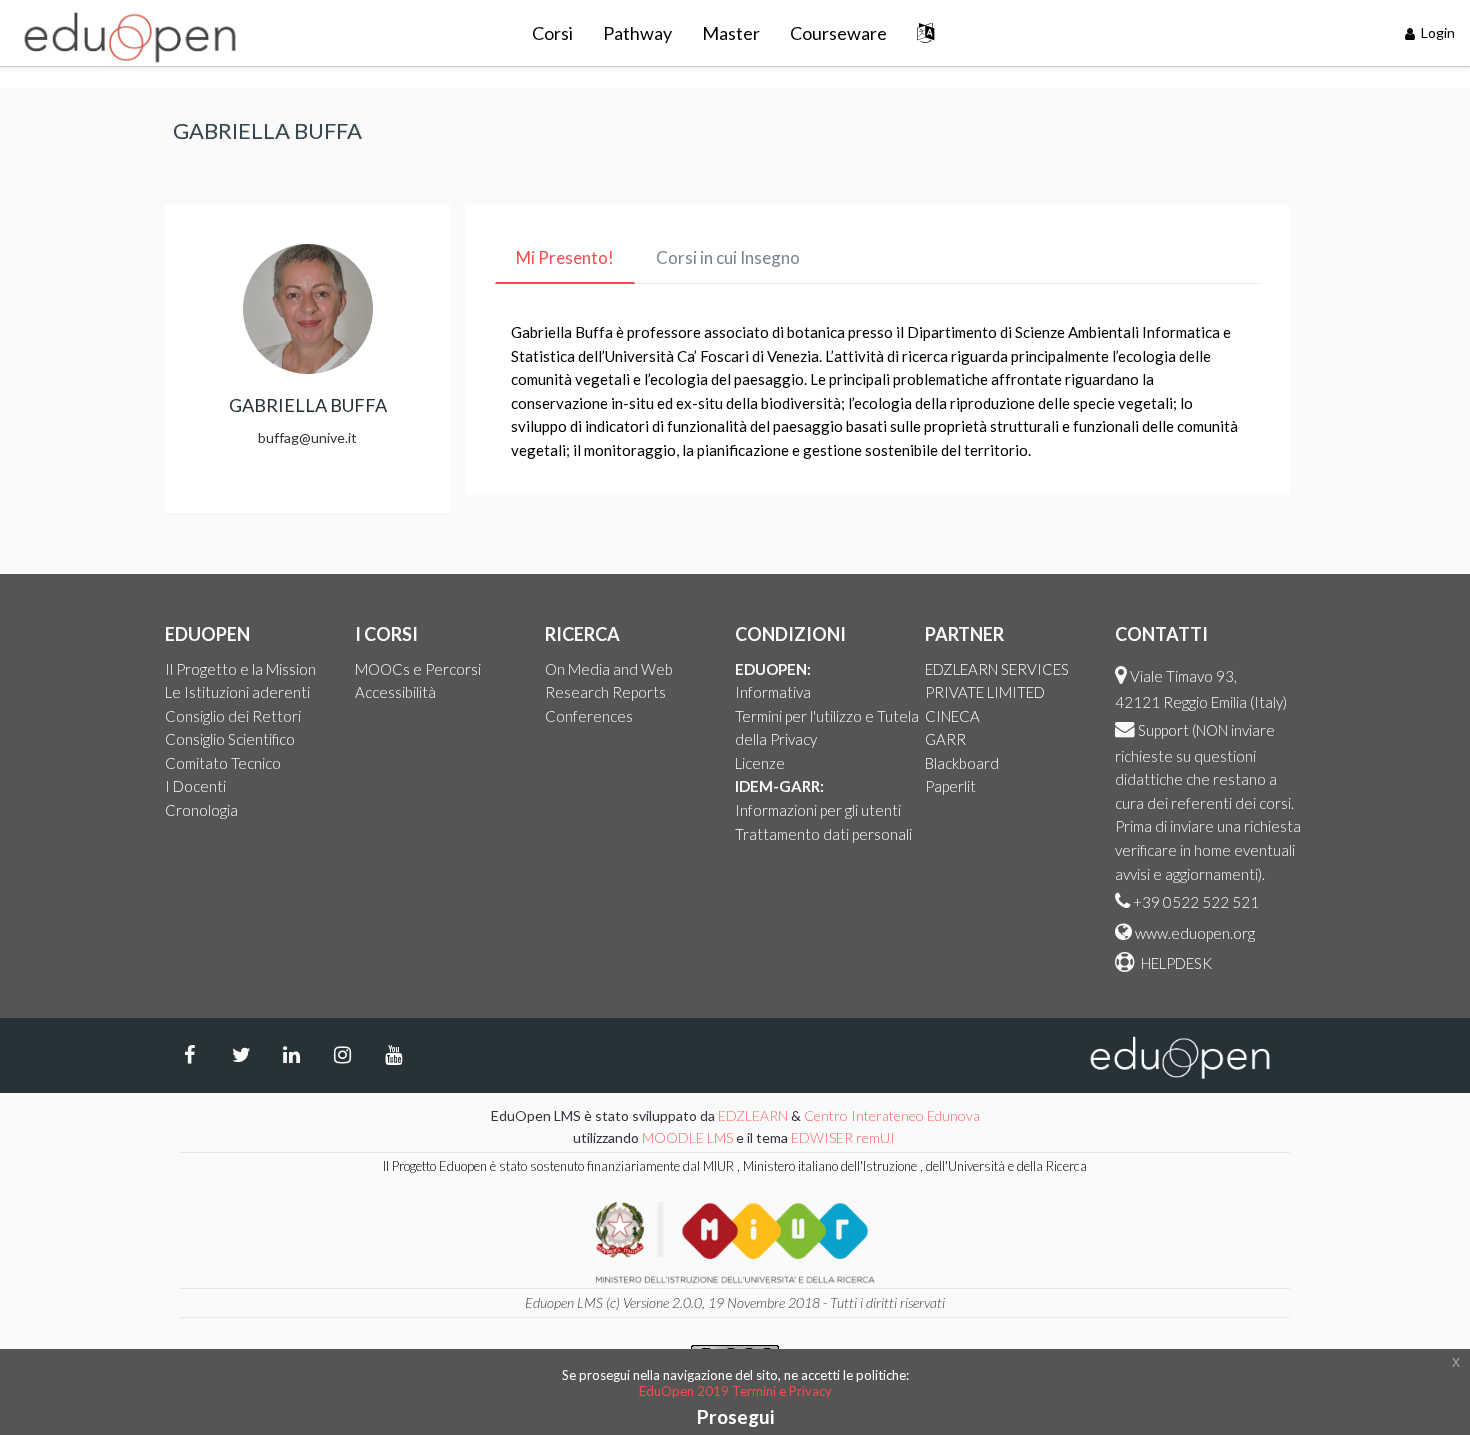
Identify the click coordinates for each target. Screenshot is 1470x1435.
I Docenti (195, 786)
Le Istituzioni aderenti (237, 692)
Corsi (552, 33)
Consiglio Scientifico (230, 739)
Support (1163, 730)
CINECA (952, 716)
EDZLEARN (753, 1115)
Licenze (760, 763)
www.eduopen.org (1195, 933)
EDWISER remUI (844, 1137)
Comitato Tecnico (223, 763)
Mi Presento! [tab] (565, 257)
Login (1436, 32)
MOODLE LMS (687, 1137)
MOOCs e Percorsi (418, 669)
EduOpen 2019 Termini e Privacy (735, 1391)
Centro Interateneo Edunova (892, 1115)
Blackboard (962, 763)
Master (731, 33)
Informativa (773, 692)
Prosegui (735, 1416)
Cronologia (201, 810)
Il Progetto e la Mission (240, 669)
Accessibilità (395, 692)
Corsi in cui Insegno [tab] (728, 257)
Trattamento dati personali (823, 834)
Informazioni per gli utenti (818, 810)
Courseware (838, 33)
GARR (945, 739)
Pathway (637, 33)
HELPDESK (1175, 963)
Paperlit (950, 786)
